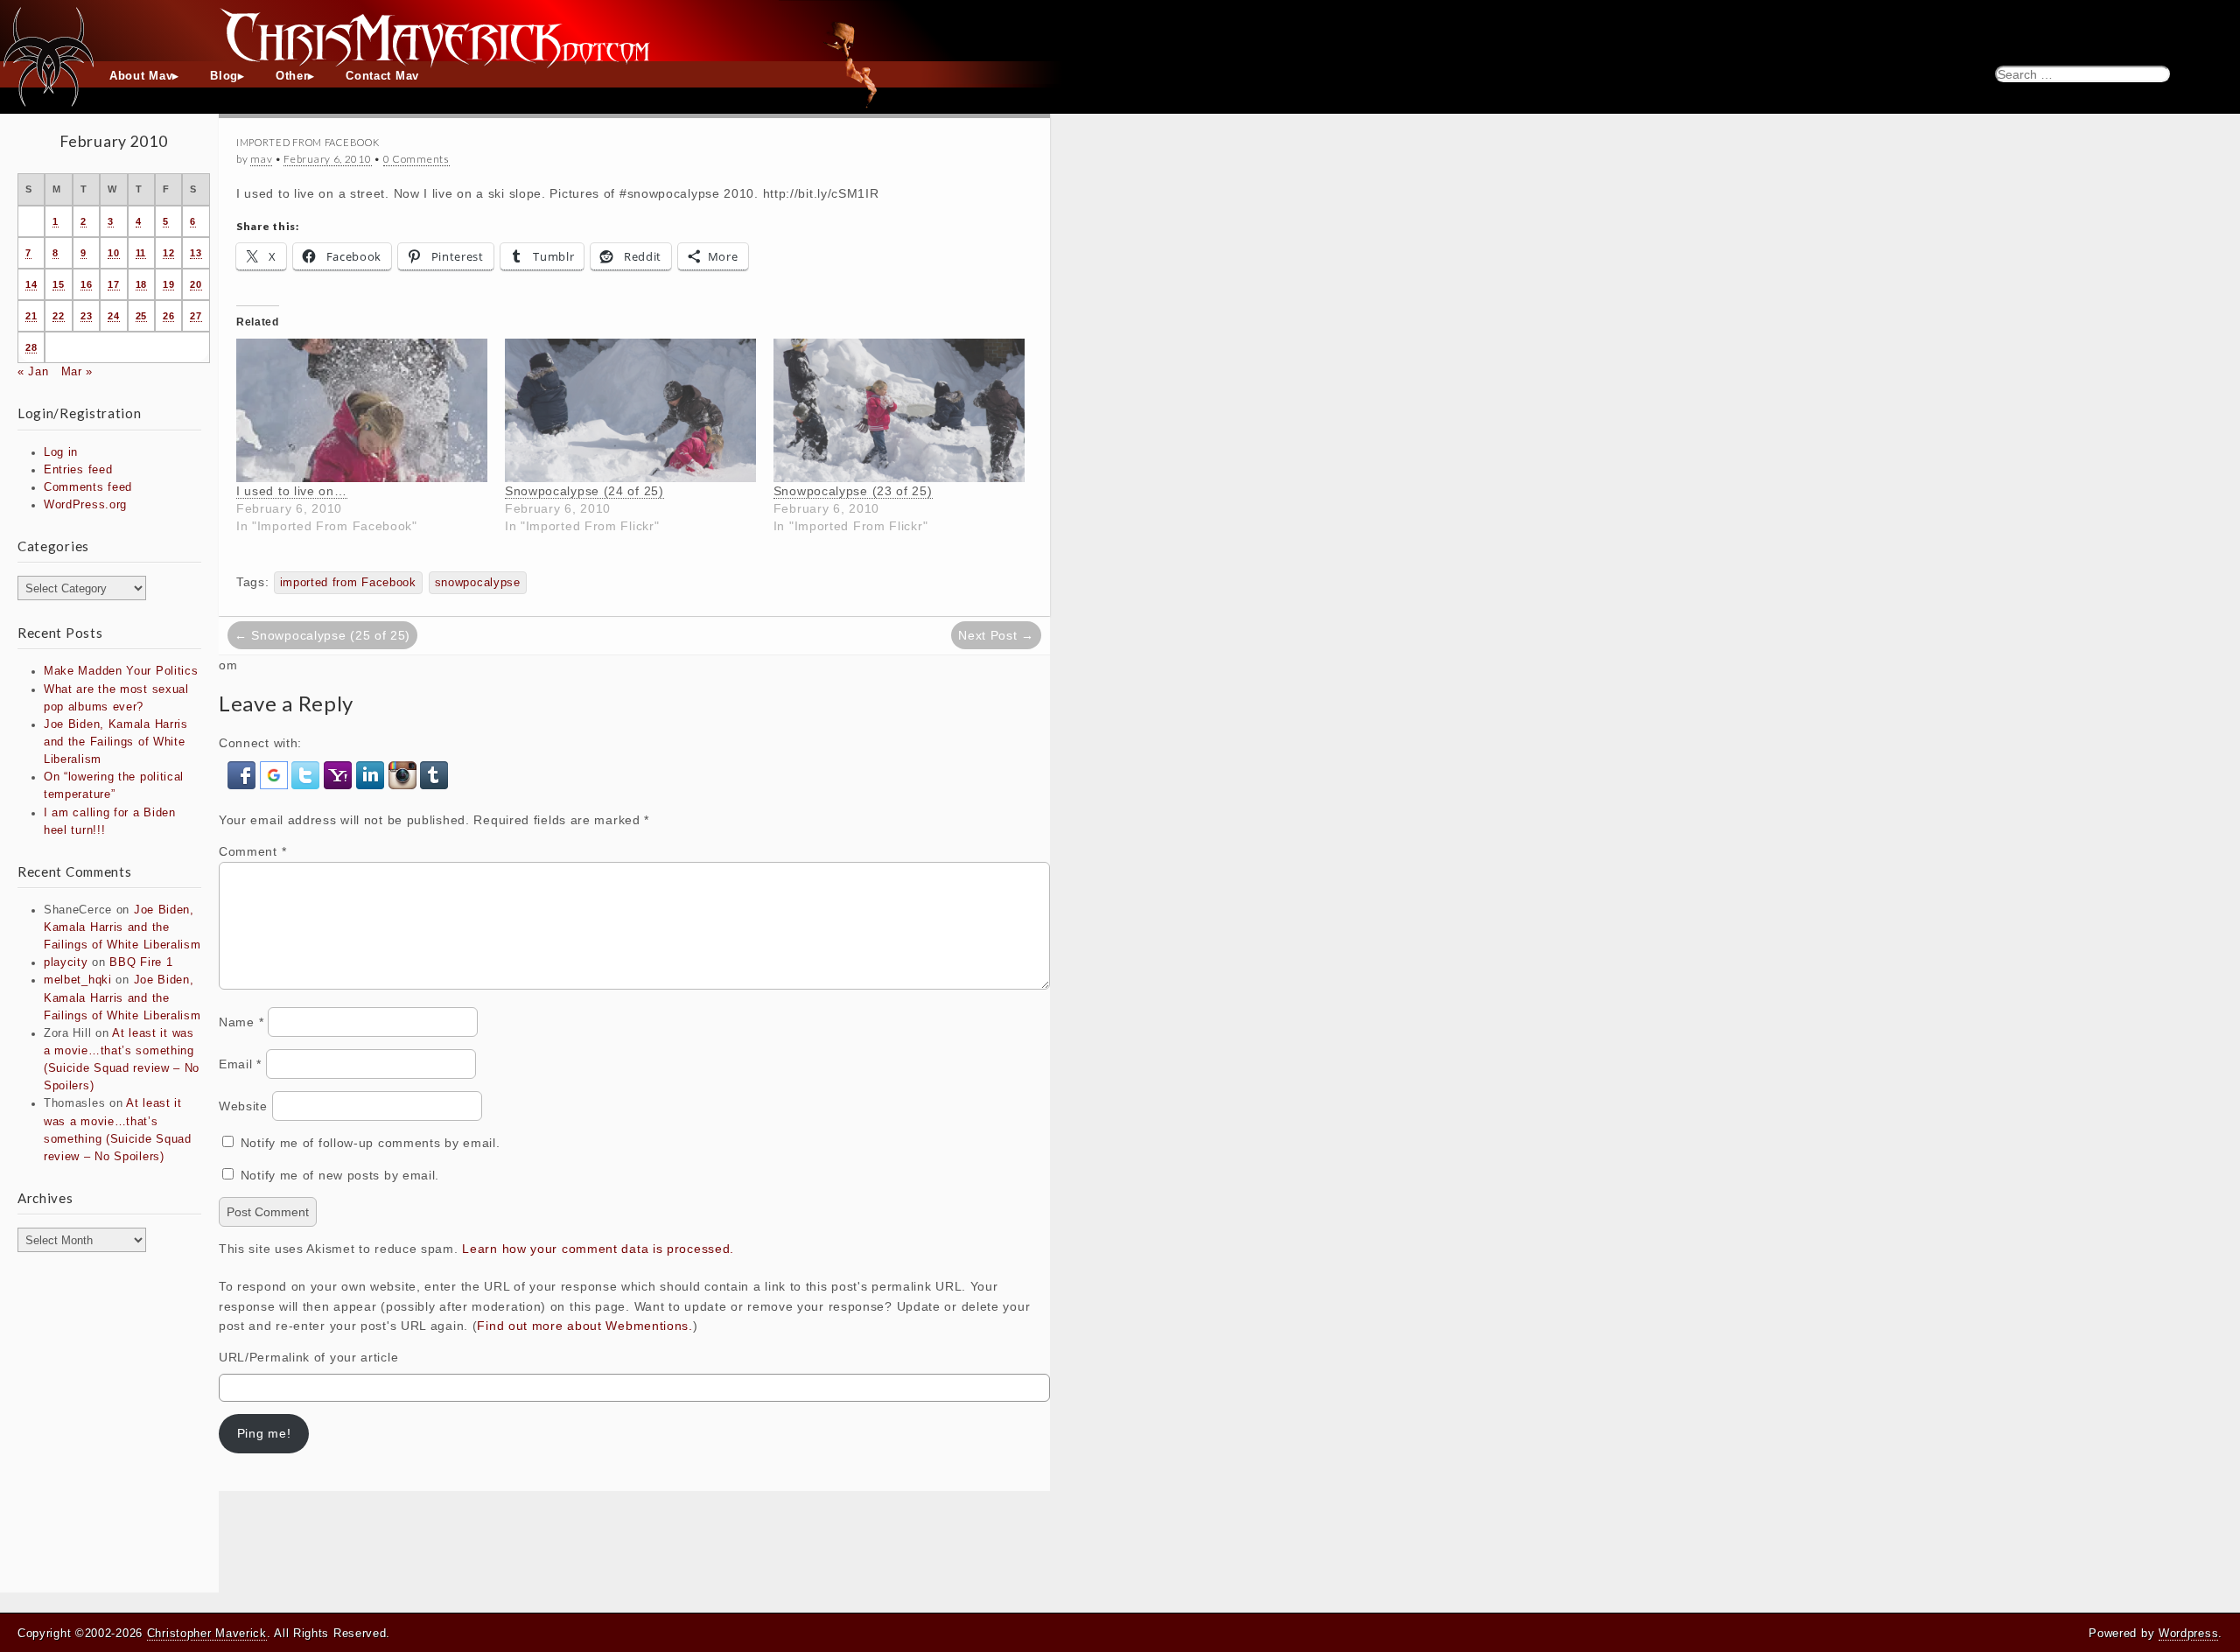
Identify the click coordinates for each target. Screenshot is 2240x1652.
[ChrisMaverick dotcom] (1120, 31)
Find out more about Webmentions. (584, 1326)
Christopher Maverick (207, 1633)
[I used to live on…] (362, 410)
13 (196, 253)
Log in (61, 452)
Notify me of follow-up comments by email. (371, 1143)
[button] (244, 774)
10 (113, 253)
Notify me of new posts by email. (340, 1175)
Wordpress (2188, 1633)
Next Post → (996, 635)
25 (141, 316)
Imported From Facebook (308, 142)
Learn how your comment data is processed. (598, 1249)
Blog (224, 76)
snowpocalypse (478, 583)
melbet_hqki (78, 980)
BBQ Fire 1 (141, 962)
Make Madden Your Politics (121, 671)
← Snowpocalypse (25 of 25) (322, 635)
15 (58, 284)
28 (31, 347)
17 (113, 284)
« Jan (33, 372)
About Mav (141, 76)
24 (113, 316)
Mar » (77, 372)
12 (168, 253)
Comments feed (88, 487)
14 (31, 284)
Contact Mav (382, 76)
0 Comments (416, 159)
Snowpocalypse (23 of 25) (853, 491)
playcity (66, 962)
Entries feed (78, 470)
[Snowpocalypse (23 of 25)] (899, 410)
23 (86, 316)
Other (292, 76)
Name (241, 1022)
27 (196, 316)
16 (86, 284)
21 (31, 316)
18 (141, 284)
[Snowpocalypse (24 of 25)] (630, 410)
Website (243, 1106)
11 (141, 253)
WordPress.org (85, 505)
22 (58, 316)
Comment (252, 851)
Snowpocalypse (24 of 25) (584, 491)
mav (261, 159)
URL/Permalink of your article (308, 1357)
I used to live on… (292, 491)
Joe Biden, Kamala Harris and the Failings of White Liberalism (116, 742)
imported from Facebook (348, 583)
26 (168, 316)
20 (196, 284)
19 (168, 284)
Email (240, 1064)
